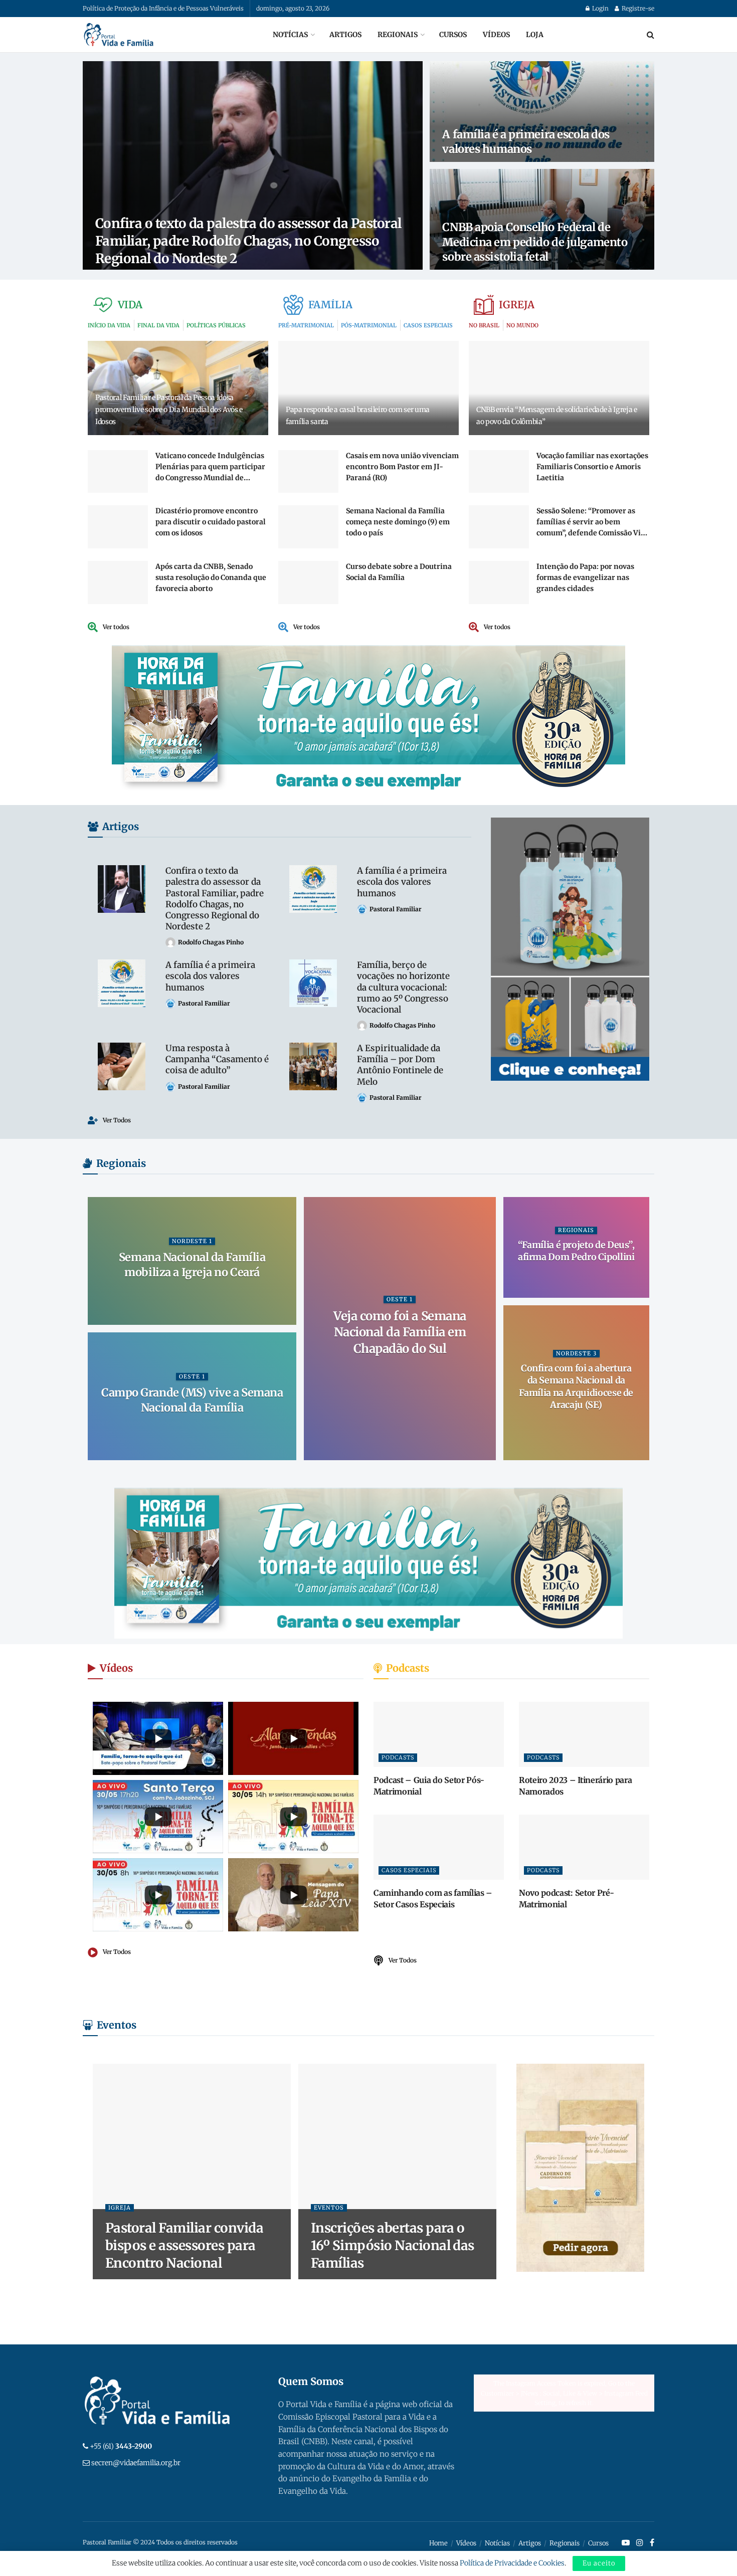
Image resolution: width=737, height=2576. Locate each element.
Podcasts (398, 1757)
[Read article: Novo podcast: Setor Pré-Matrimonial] (584, 1847)
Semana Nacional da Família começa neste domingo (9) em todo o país (398, 522)
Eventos (329, 2208)
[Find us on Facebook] (652, 2543)
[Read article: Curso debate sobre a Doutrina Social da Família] (308, 582)
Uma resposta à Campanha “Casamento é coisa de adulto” (217, 1059)
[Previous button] (95, 1329)
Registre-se (637, 8)
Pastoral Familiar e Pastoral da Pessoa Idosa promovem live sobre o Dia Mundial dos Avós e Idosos (169, 410)
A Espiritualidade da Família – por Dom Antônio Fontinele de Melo (400, 1065)
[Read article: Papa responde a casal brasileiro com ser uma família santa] (368, 388)
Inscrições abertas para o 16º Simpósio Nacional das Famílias (393, 2245)
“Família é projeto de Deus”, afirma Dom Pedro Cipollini (576, 1251)
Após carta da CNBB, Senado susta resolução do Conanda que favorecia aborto (211, 577)
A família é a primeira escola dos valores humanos (526, 142)
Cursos (453, 35)
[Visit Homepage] (119, 35)
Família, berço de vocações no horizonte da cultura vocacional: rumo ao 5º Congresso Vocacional (403, 987)
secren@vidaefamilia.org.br (136, 2463)
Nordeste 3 (576, 1353)
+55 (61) (121, 2446)
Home (438, 2543)
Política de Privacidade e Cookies (512, 2563)
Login (600, 8)
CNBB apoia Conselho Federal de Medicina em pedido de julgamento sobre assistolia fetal (535, 242)
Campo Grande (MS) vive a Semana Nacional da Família (192, 1400)
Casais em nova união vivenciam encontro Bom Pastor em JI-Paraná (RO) (402, 467)
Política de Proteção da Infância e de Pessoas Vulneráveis (163, 8)
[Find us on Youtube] (626, 2543)
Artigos (345, 35)
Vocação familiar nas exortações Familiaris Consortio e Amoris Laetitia (592, 467)
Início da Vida (470, 211)
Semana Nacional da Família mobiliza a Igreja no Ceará (192, 1265)
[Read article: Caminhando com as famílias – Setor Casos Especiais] (439, 1847)
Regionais (398, 35)
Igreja (120, 2208)
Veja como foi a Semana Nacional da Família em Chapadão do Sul (400, 1332)
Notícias (290, 35)
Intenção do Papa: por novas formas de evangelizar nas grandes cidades (585, 577)
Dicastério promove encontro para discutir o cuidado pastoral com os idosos (211, 522)
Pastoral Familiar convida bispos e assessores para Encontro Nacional (184, 2245)
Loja (535, 35)
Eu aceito (599, 2563)
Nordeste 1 (192, 1241)
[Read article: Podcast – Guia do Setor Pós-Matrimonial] (439, 1734)
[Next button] (642, 1329)
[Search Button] (651, 35)
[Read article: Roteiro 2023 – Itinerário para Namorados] (584, 1734)
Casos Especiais (409, 1870)
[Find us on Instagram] (640, 2543)
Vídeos (496, 35)
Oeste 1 (400, 1299)
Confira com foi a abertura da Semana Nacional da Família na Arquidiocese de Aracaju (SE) (576, 1386)
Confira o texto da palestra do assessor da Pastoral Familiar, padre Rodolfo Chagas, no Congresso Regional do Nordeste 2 (248, 241)
